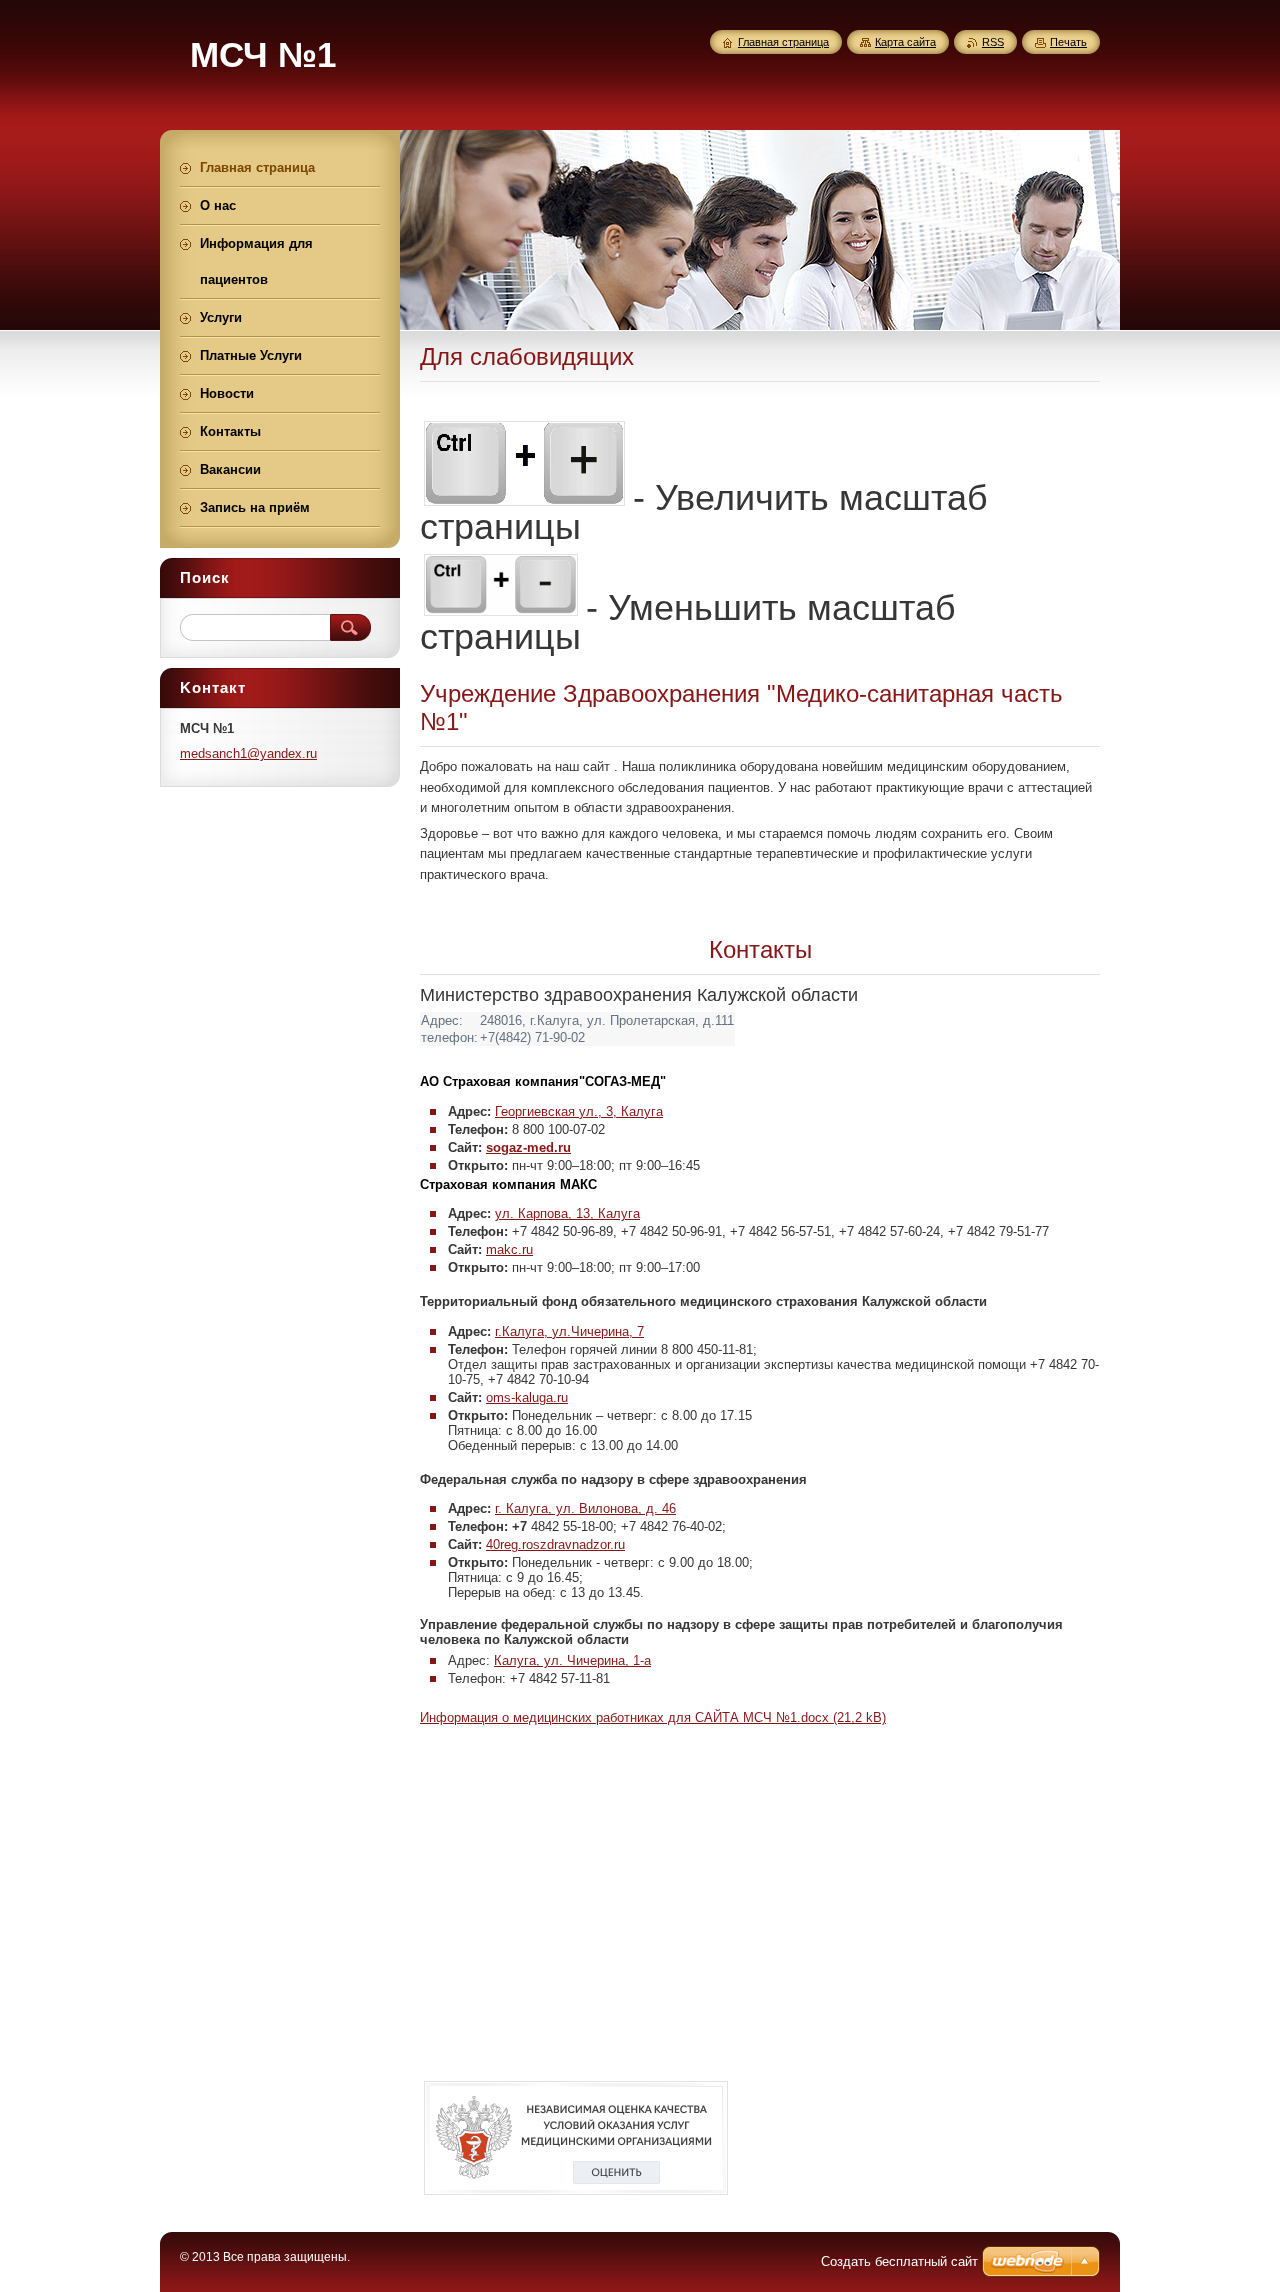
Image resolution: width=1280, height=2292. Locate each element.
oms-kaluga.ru (527, 1397)
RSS (993, 42)
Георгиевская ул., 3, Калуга (579, 1111)
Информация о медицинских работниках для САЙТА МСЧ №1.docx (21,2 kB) (653, 1717)
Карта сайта (905, 42)
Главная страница (783, 42)
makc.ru (509, 1249)
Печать (1068, 42)
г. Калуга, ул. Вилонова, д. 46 (585, 1508)
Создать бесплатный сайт (899, 2261)
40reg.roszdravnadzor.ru (555, 1544)
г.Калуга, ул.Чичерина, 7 (569, 1331)
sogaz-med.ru (528, 1147)
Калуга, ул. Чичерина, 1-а (572, 1660)
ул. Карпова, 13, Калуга (567, 1213)
